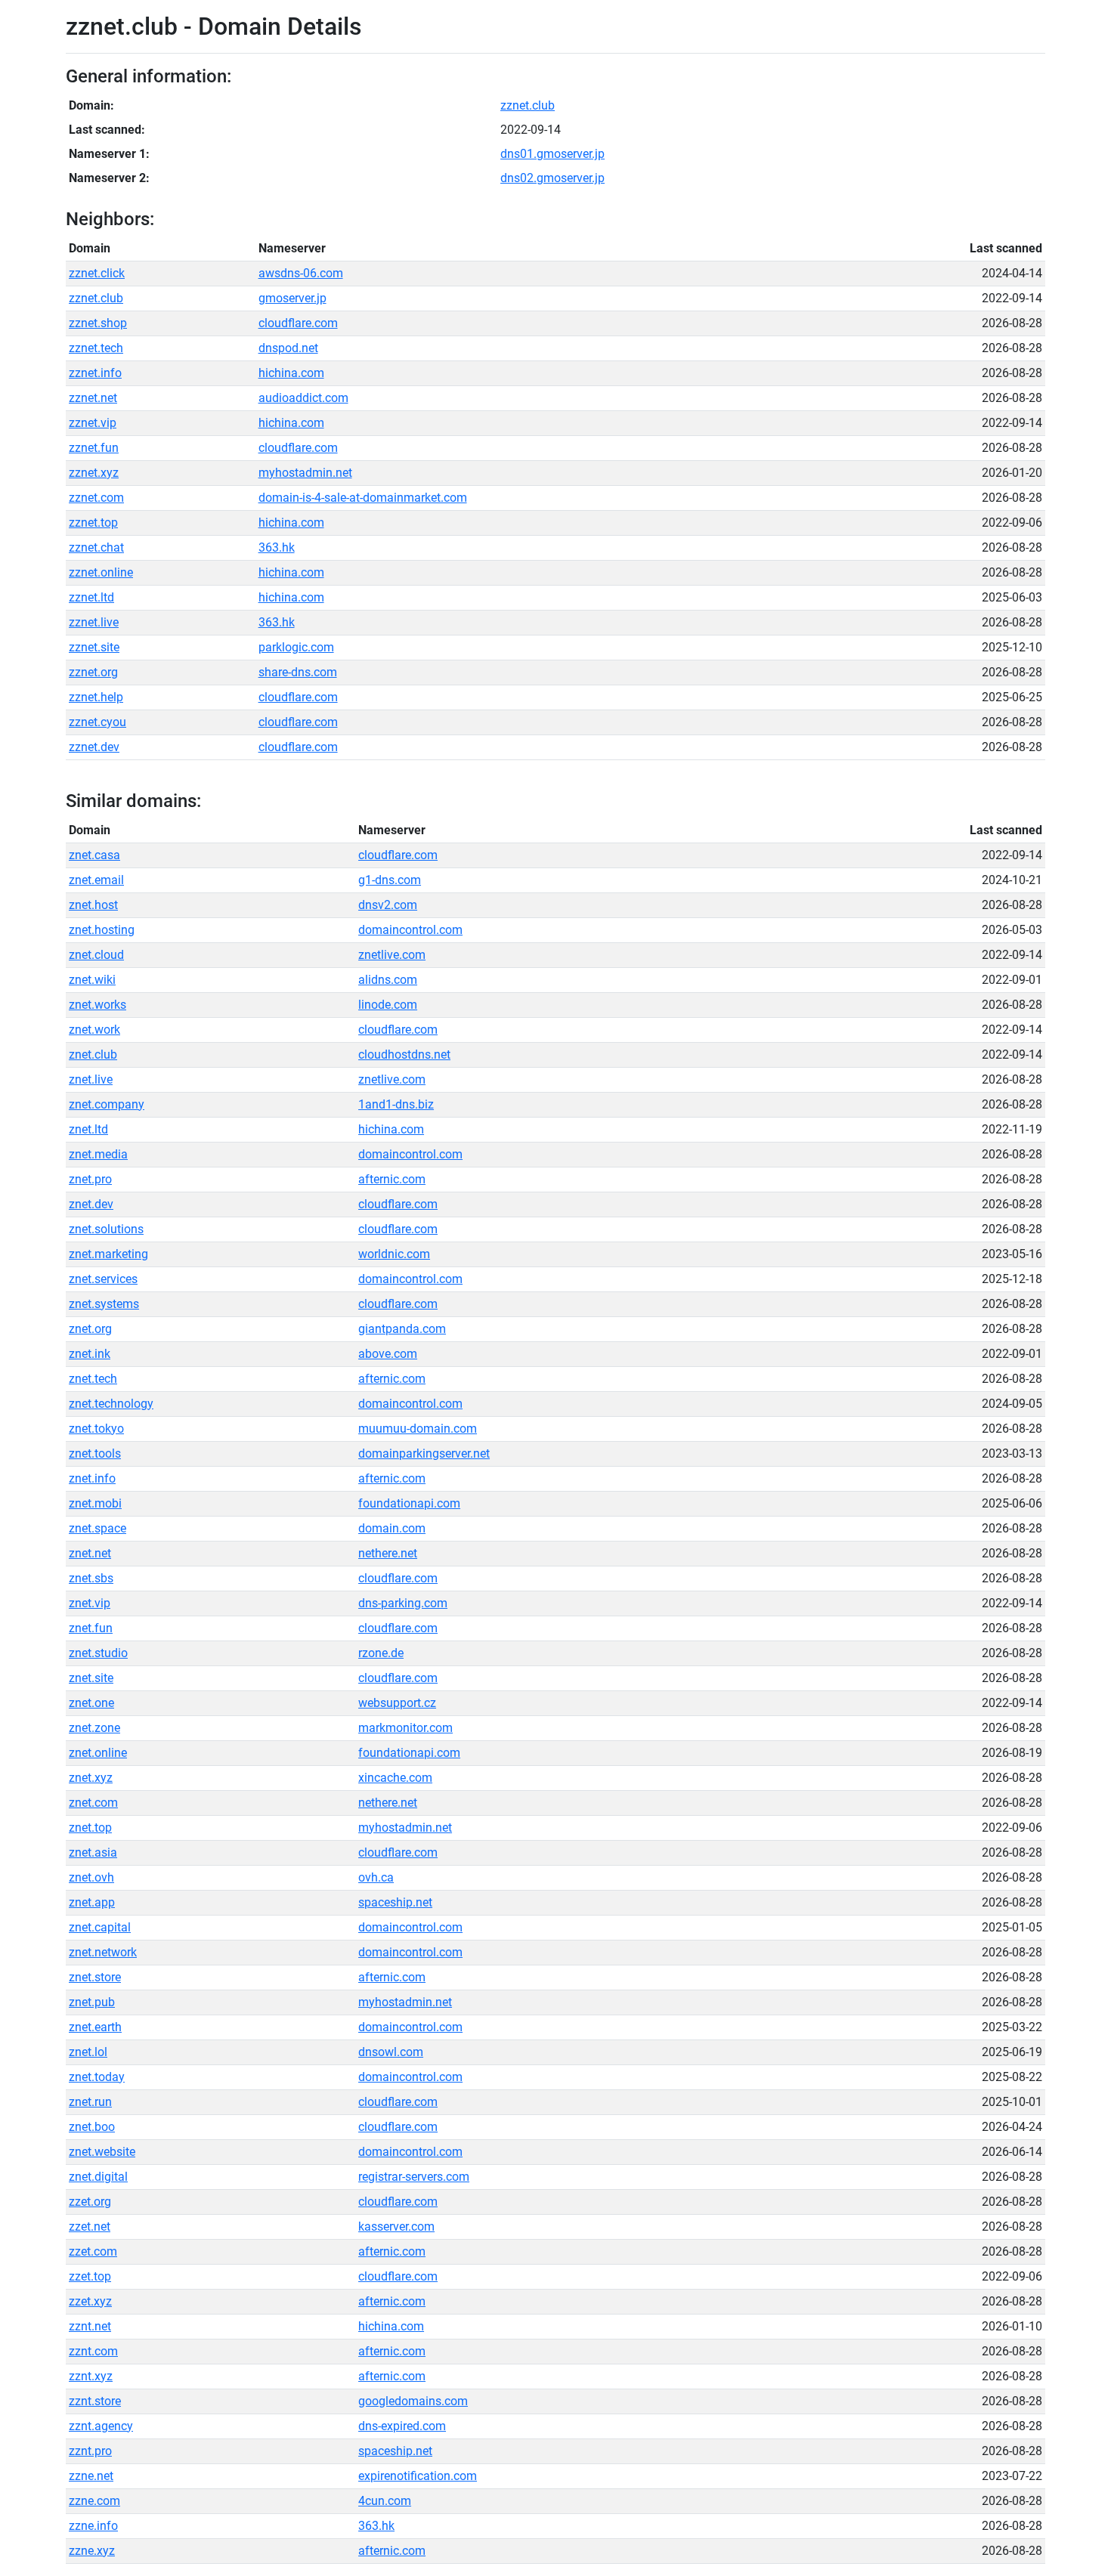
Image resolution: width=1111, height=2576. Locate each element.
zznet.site (94, 647)
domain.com (392, 1528)
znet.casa (94, 855)
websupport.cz (397, 1703)
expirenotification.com (418, 2476)
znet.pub (92, 2002)
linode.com (388, 1005)
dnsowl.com (391, 2052)
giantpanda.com (402, 1329)
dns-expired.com (402, 2426)
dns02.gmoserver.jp (552, 178)
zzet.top (90, 2276)
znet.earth (95, 2027)
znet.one (91, 1703)
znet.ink (90, 1354)
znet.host (93, 905)
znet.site (91, 1678)
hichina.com (291, 373)
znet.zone (94, 1728)
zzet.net (90, 2227)
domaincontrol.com (410, 930)
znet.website (102, 2152)
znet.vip (90, 1603)
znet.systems (104, 1304)
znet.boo (92, 2127)
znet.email (96, 880)
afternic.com (392, 1179)
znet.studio (98, 1653)
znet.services (103, 1279)
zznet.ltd (91, 597)
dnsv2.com (388, 905)
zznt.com (93, 2351)
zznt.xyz (91, 2376)
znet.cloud (96, 955)
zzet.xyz (90, 2301)
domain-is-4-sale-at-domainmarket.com (363, 498)
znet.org (90, 1329)
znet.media (98, 1154)
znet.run (90, 2102)
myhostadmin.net (305, 473)
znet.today (97, 2077)
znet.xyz (91, 1778)
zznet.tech (96, 348)
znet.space (97, 1528)
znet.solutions (106, 1229)
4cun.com (385, 2501)
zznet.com (96, 498)
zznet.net (93, 398)
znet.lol (88, 2052)
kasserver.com (396, 2227)
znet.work (94, 1030)
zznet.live (94, 622)
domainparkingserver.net (424, 1453)
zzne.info (93, 2526)
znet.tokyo (96, 1429)
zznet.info (95, 373)
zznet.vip (93, 423)
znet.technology (111, 1404)
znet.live (91, 1079)
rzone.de (381, 1653)
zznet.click (97, 273)
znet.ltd (88, 1129)
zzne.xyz (92, 2551)
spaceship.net (395, 1902)
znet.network (103, 1952)
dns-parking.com (403, 1603)
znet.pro (90, 1179)
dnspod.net (288, 348)
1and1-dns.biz (396, 1104)
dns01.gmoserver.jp (552, 154)
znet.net (90, 1553)
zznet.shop (98, 323)
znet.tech (93, 1379)
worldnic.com (394, 1254)
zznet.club (528, 105)
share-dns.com (298, 672)
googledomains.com (413, 2401)
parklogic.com (296, 647)
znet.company (107, 1104)
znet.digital (98, 2177)
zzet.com (93, 2251)
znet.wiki (92, 980)
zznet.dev (94, 747)
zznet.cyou (97, 722)
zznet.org (93, 672)
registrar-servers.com (414, 2177)
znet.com (93, 1803)
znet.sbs (91, 1578)
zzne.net (91, 2476)
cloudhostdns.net (404, 1055)
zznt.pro (90, 2451)
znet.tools (95, 1453)
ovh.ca (376, 1877)
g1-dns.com (390, 880)
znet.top (90, 1828)
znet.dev (91, 1204)
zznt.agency (101, 2426)
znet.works (97, 1005)
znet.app (92, 1902)
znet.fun (91, 1628)
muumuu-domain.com (418, 1429)
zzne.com (94, 2501)
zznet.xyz (94, 473)
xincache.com (395, 1778)
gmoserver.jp (292, 298)
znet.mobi (95, 1503)
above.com (388, 1354)
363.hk (277, 547)
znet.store (95, 1977)
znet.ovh (91, 1877)
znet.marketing (108, 1254)
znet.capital (100, 1927)
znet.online (98, 1753)
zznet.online (101, 572)
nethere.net (388, 1553)
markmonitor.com (405, 1728)
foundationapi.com (409, 1503)
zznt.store (95, 2401)
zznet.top (93, 523)
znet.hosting (102, 930)
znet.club (93, 1055)
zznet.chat (96, 547)
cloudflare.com (298, 323)
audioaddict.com (303, 398)
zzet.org (90, 2202)
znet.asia (93, 1852)
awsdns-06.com (301, 273)
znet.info (92, 1478)
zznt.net (90, 2326)
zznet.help (96, 697)
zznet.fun (94, 448)
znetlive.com (392, 955)
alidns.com (388, 980)
